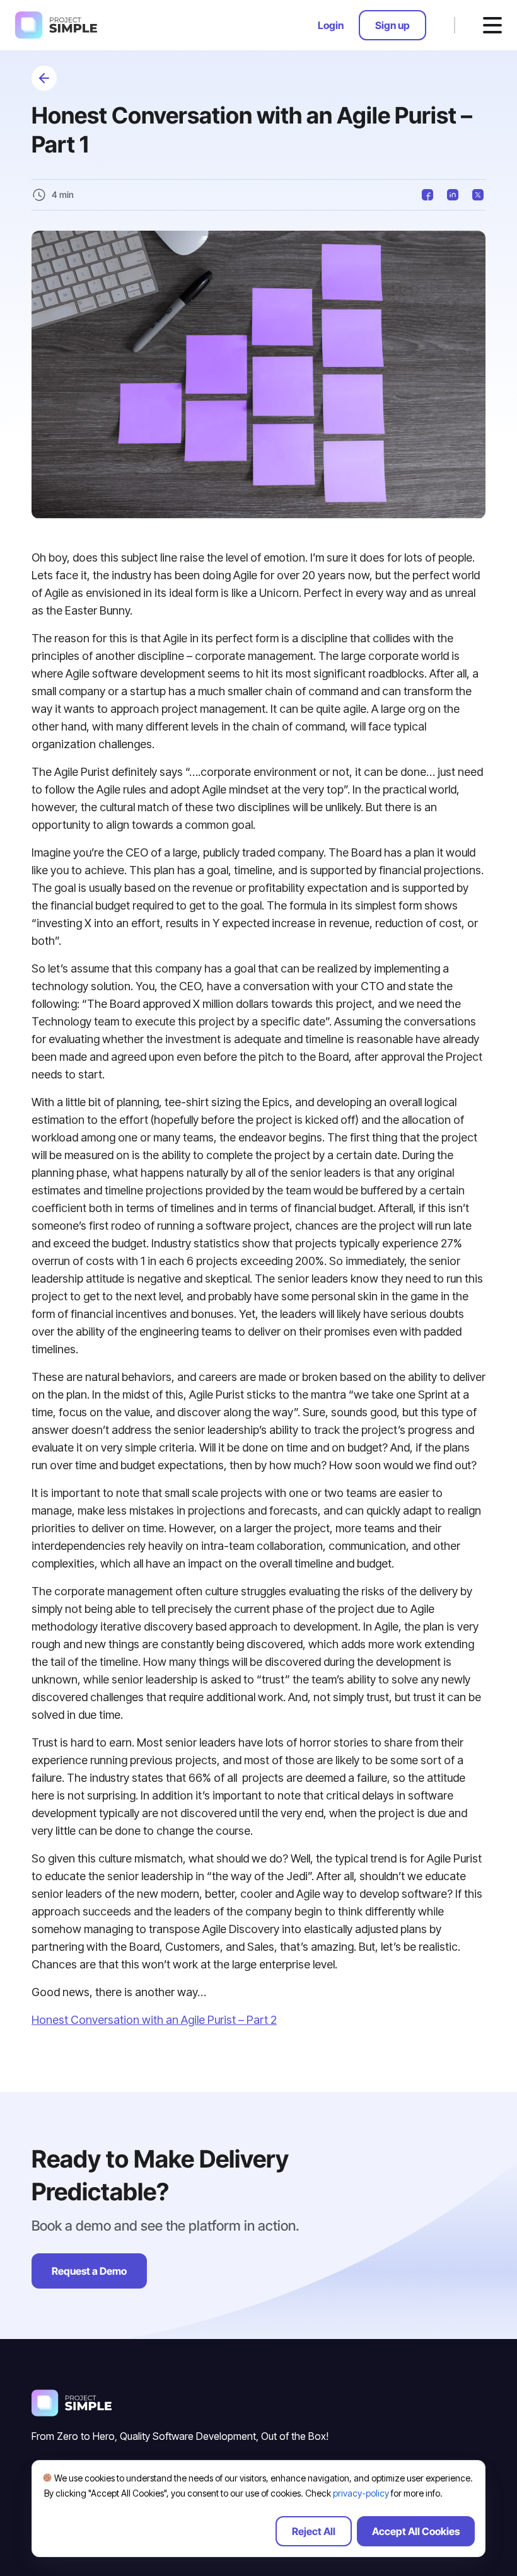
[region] (258, 2509)
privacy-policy (361, 2493)
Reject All (314, 2531)
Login (331, 25)
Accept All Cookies (416, 2531)
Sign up (392, 25)
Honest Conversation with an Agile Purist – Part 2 (154, 2020)
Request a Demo (89, 2271)
